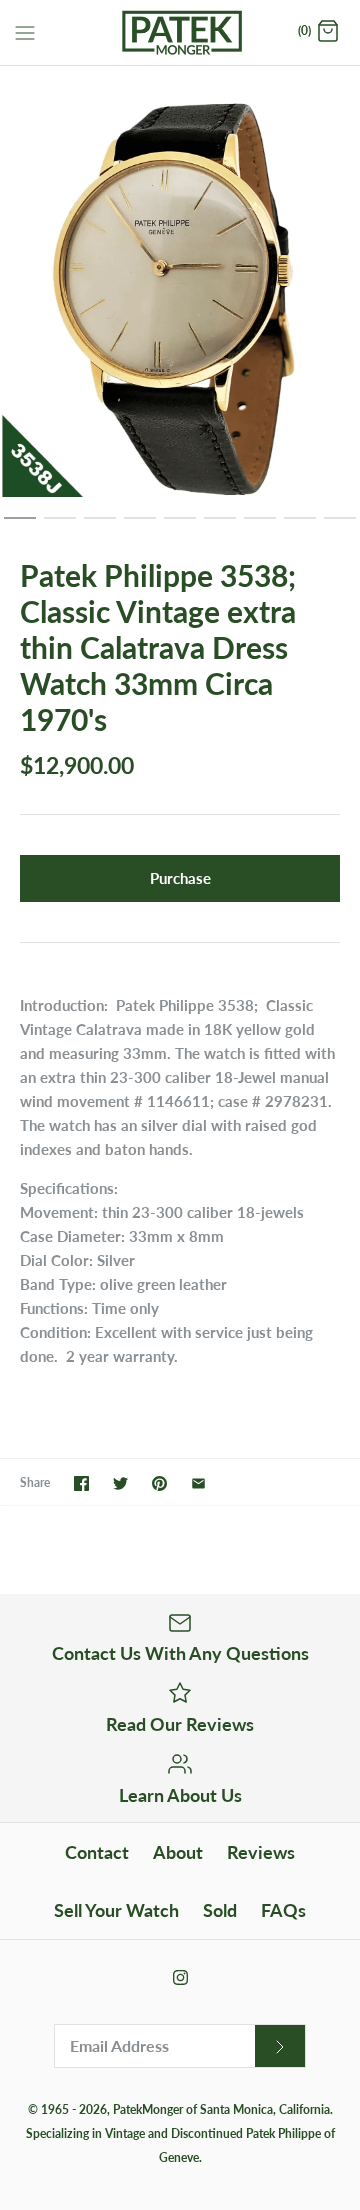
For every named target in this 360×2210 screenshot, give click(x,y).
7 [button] (260, 527)
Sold (220, 1910)
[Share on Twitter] (120, 1483)
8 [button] (300, 527)
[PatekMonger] (180, 32)
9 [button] (340, 527)
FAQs (283, 1910)
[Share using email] (198, 1483)
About (178, 1852)
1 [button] (20, 527)
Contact (97, 1852)
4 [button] (140, 527)
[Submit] (280, 2046)
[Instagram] (180, 1977)
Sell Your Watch (116, 1910)
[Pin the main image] (159, 1483)
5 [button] (180, 527)
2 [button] (60, 527)
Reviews (261, 1852)
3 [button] (100, 527)
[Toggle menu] (25, 31)
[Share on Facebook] (81, 1483)
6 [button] (220, 527)
